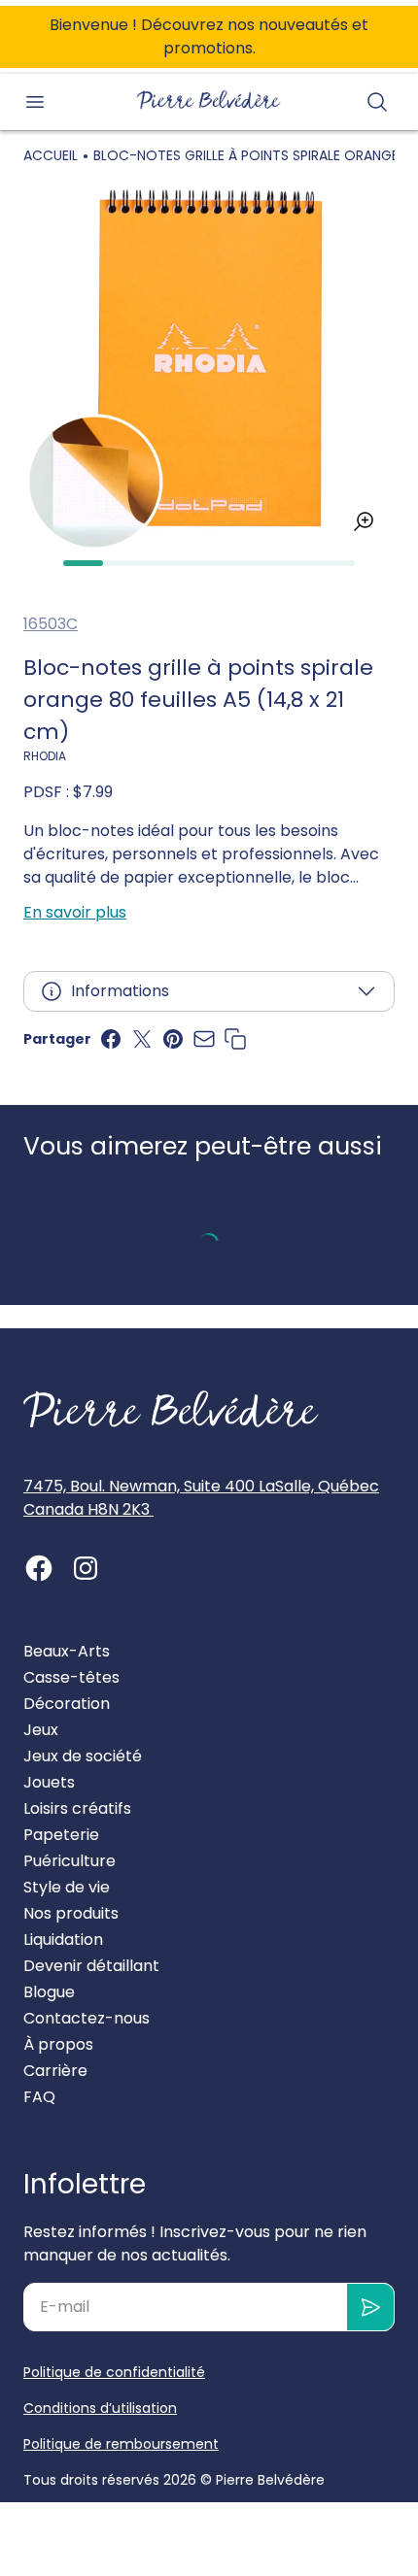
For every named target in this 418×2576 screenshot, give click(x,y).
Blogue (49, 1992)
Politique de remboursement (121, 2444)
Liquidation (63, 1940)
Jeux (41, 1730)
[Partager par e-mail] (204, 1039)
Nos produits (71, 1913)
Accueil (51, 155)
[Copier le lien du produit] (235, 1039)
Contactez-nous (87, 2018)
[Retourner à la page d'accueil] (171, 1410)
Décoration (67, 1704)
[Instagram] (86, 1568)
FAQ (39, 2097)
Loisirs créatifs (77, 1808)
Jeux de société (83, 1756)
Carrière (55, 2071)
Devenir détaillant (91, 1966)
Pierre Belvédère (270, 2480)
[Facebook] (39, 1568)
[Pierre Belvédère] (209, 100)
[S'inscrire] (371, 2307)
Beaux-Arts (67, 1651)
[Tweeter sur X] (142, 1039)
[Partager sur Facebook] (111, 1039)
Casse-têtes (71, 1677)
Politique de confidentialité (114, 2372)
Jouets (49, 1782)
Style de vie (67, 1887)
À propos (58, 2044)
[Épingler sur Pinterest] (173, 1039)
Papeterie (61, 1835)
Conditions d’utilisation (100, 2408)
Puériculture (70, 1861)
